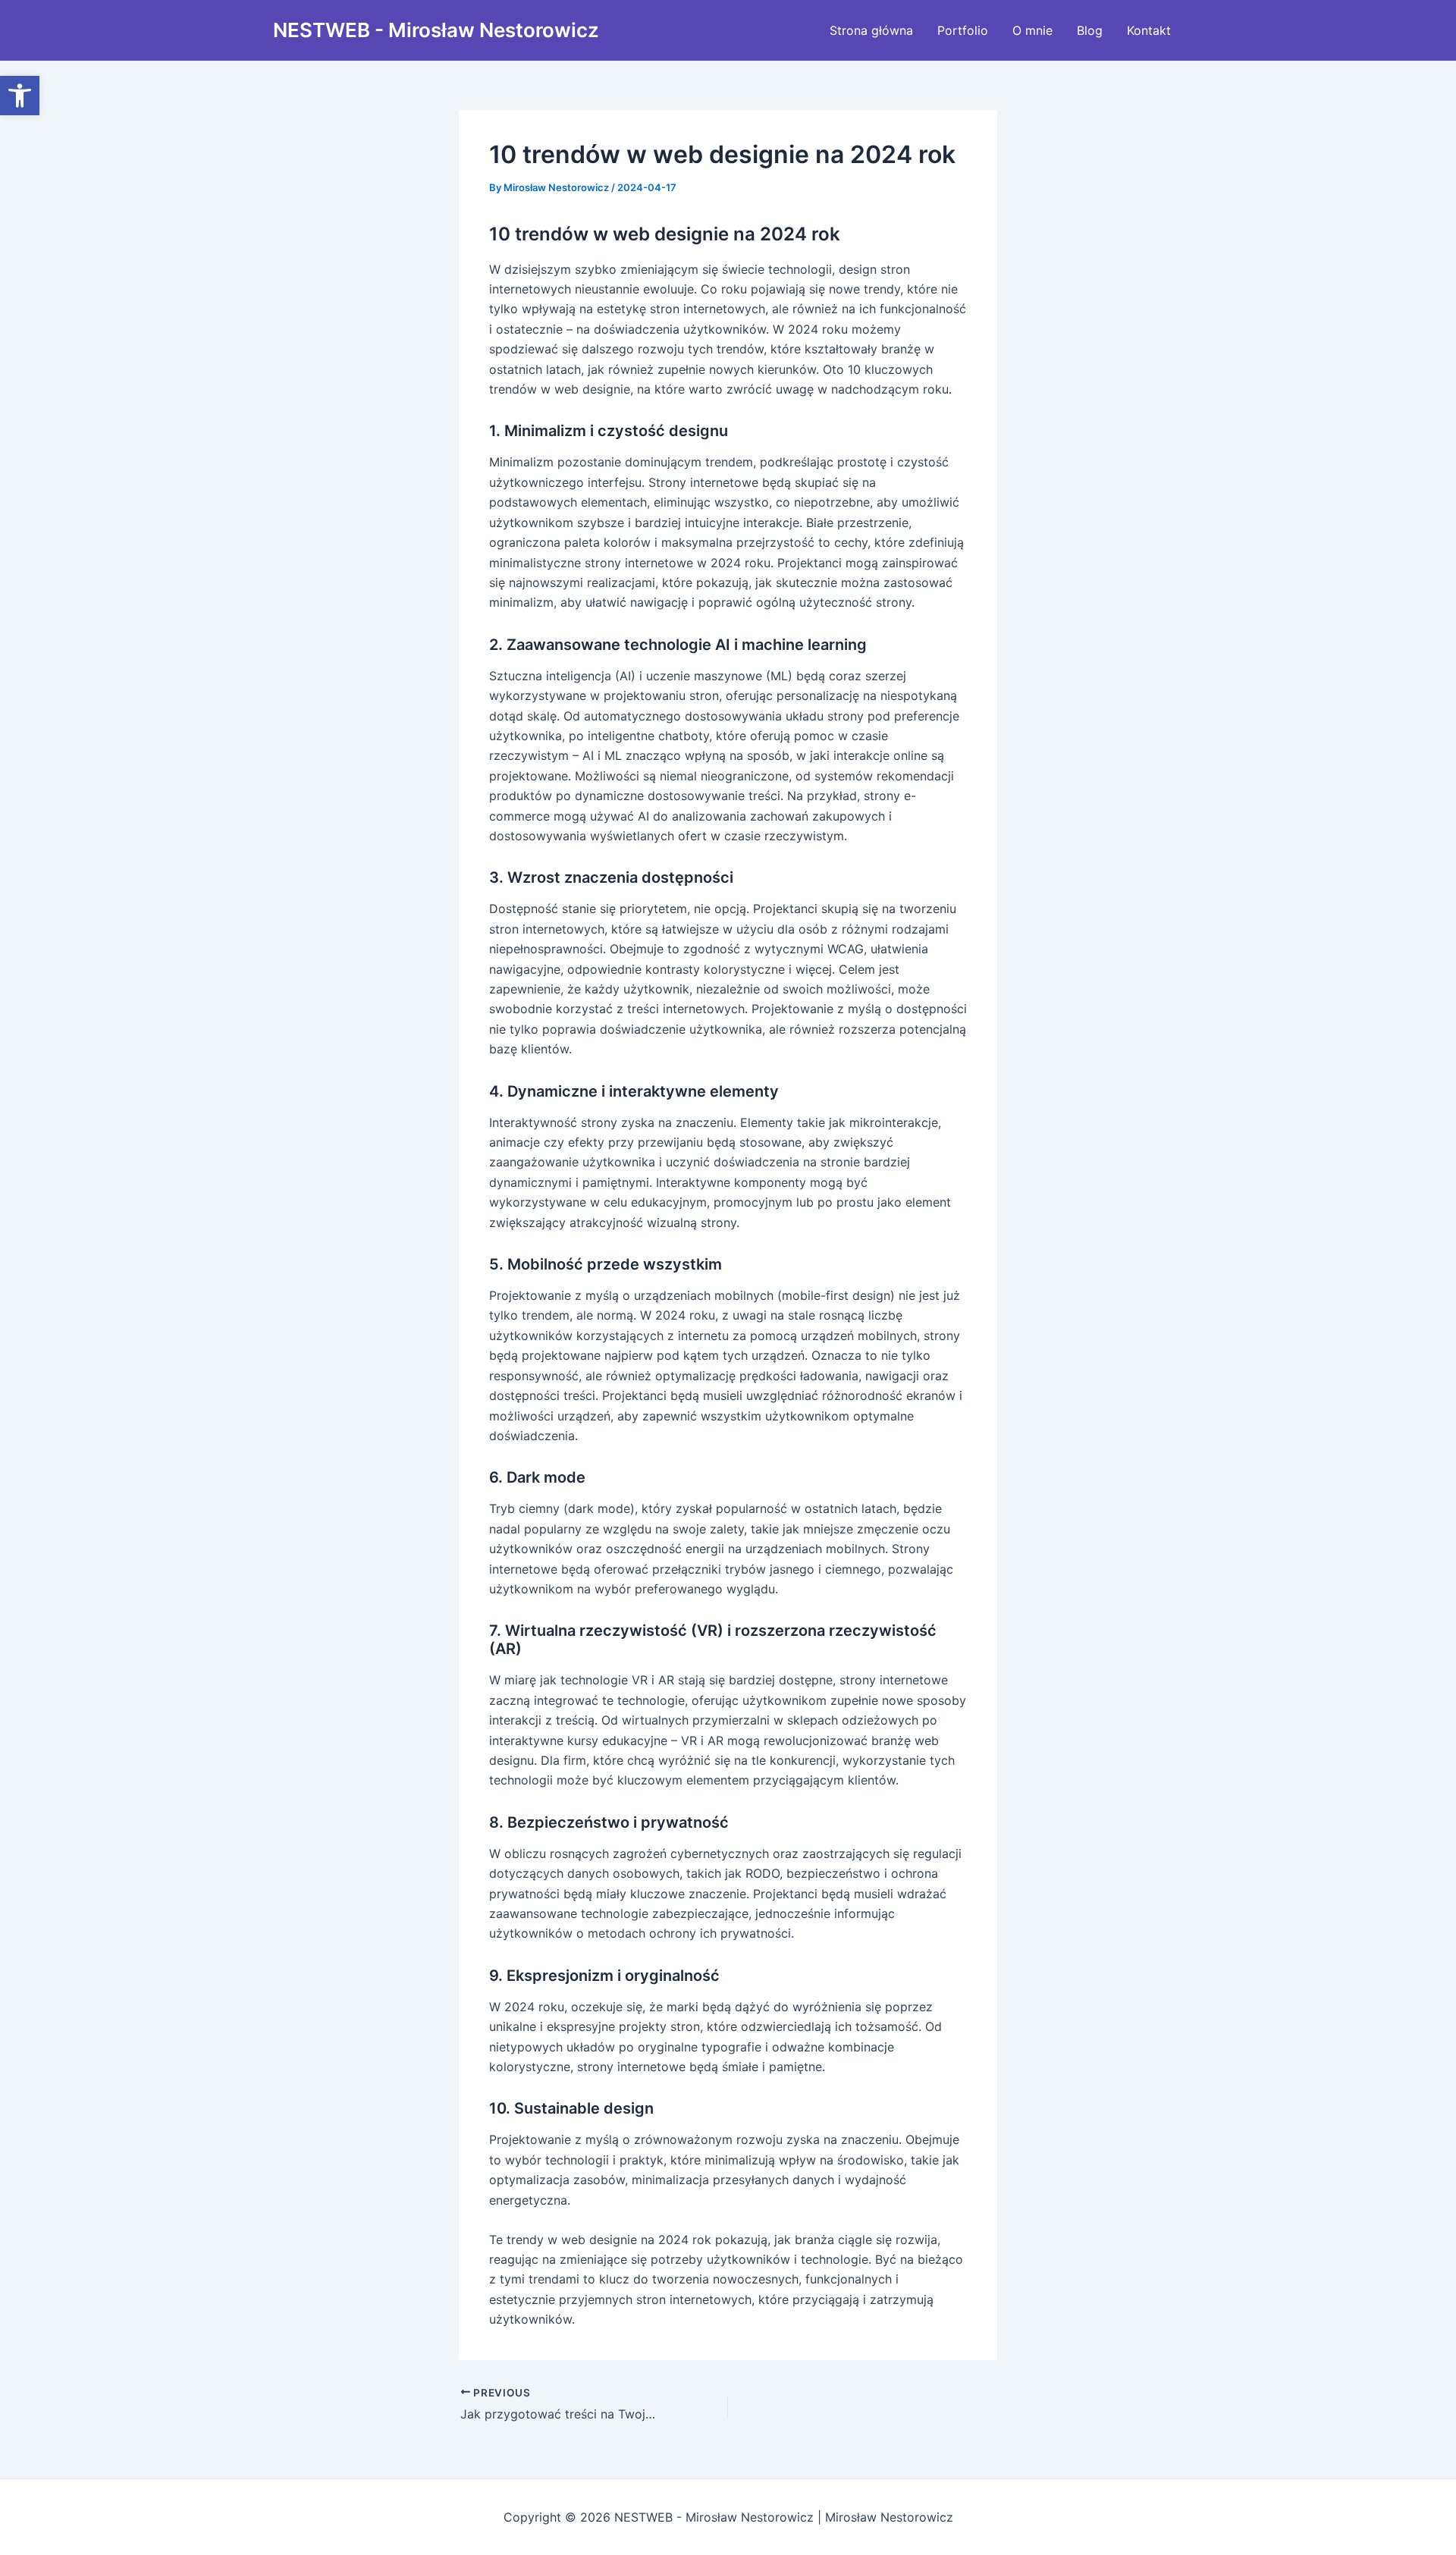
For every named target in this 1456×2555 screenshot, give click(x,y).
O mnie (1032, 30)
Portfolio (963, 30)
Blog (1090, 30)
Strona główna (871, 30)
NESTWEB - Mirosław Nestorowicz (436, 30)
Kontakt (1149, 30)
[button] (20, 96)
